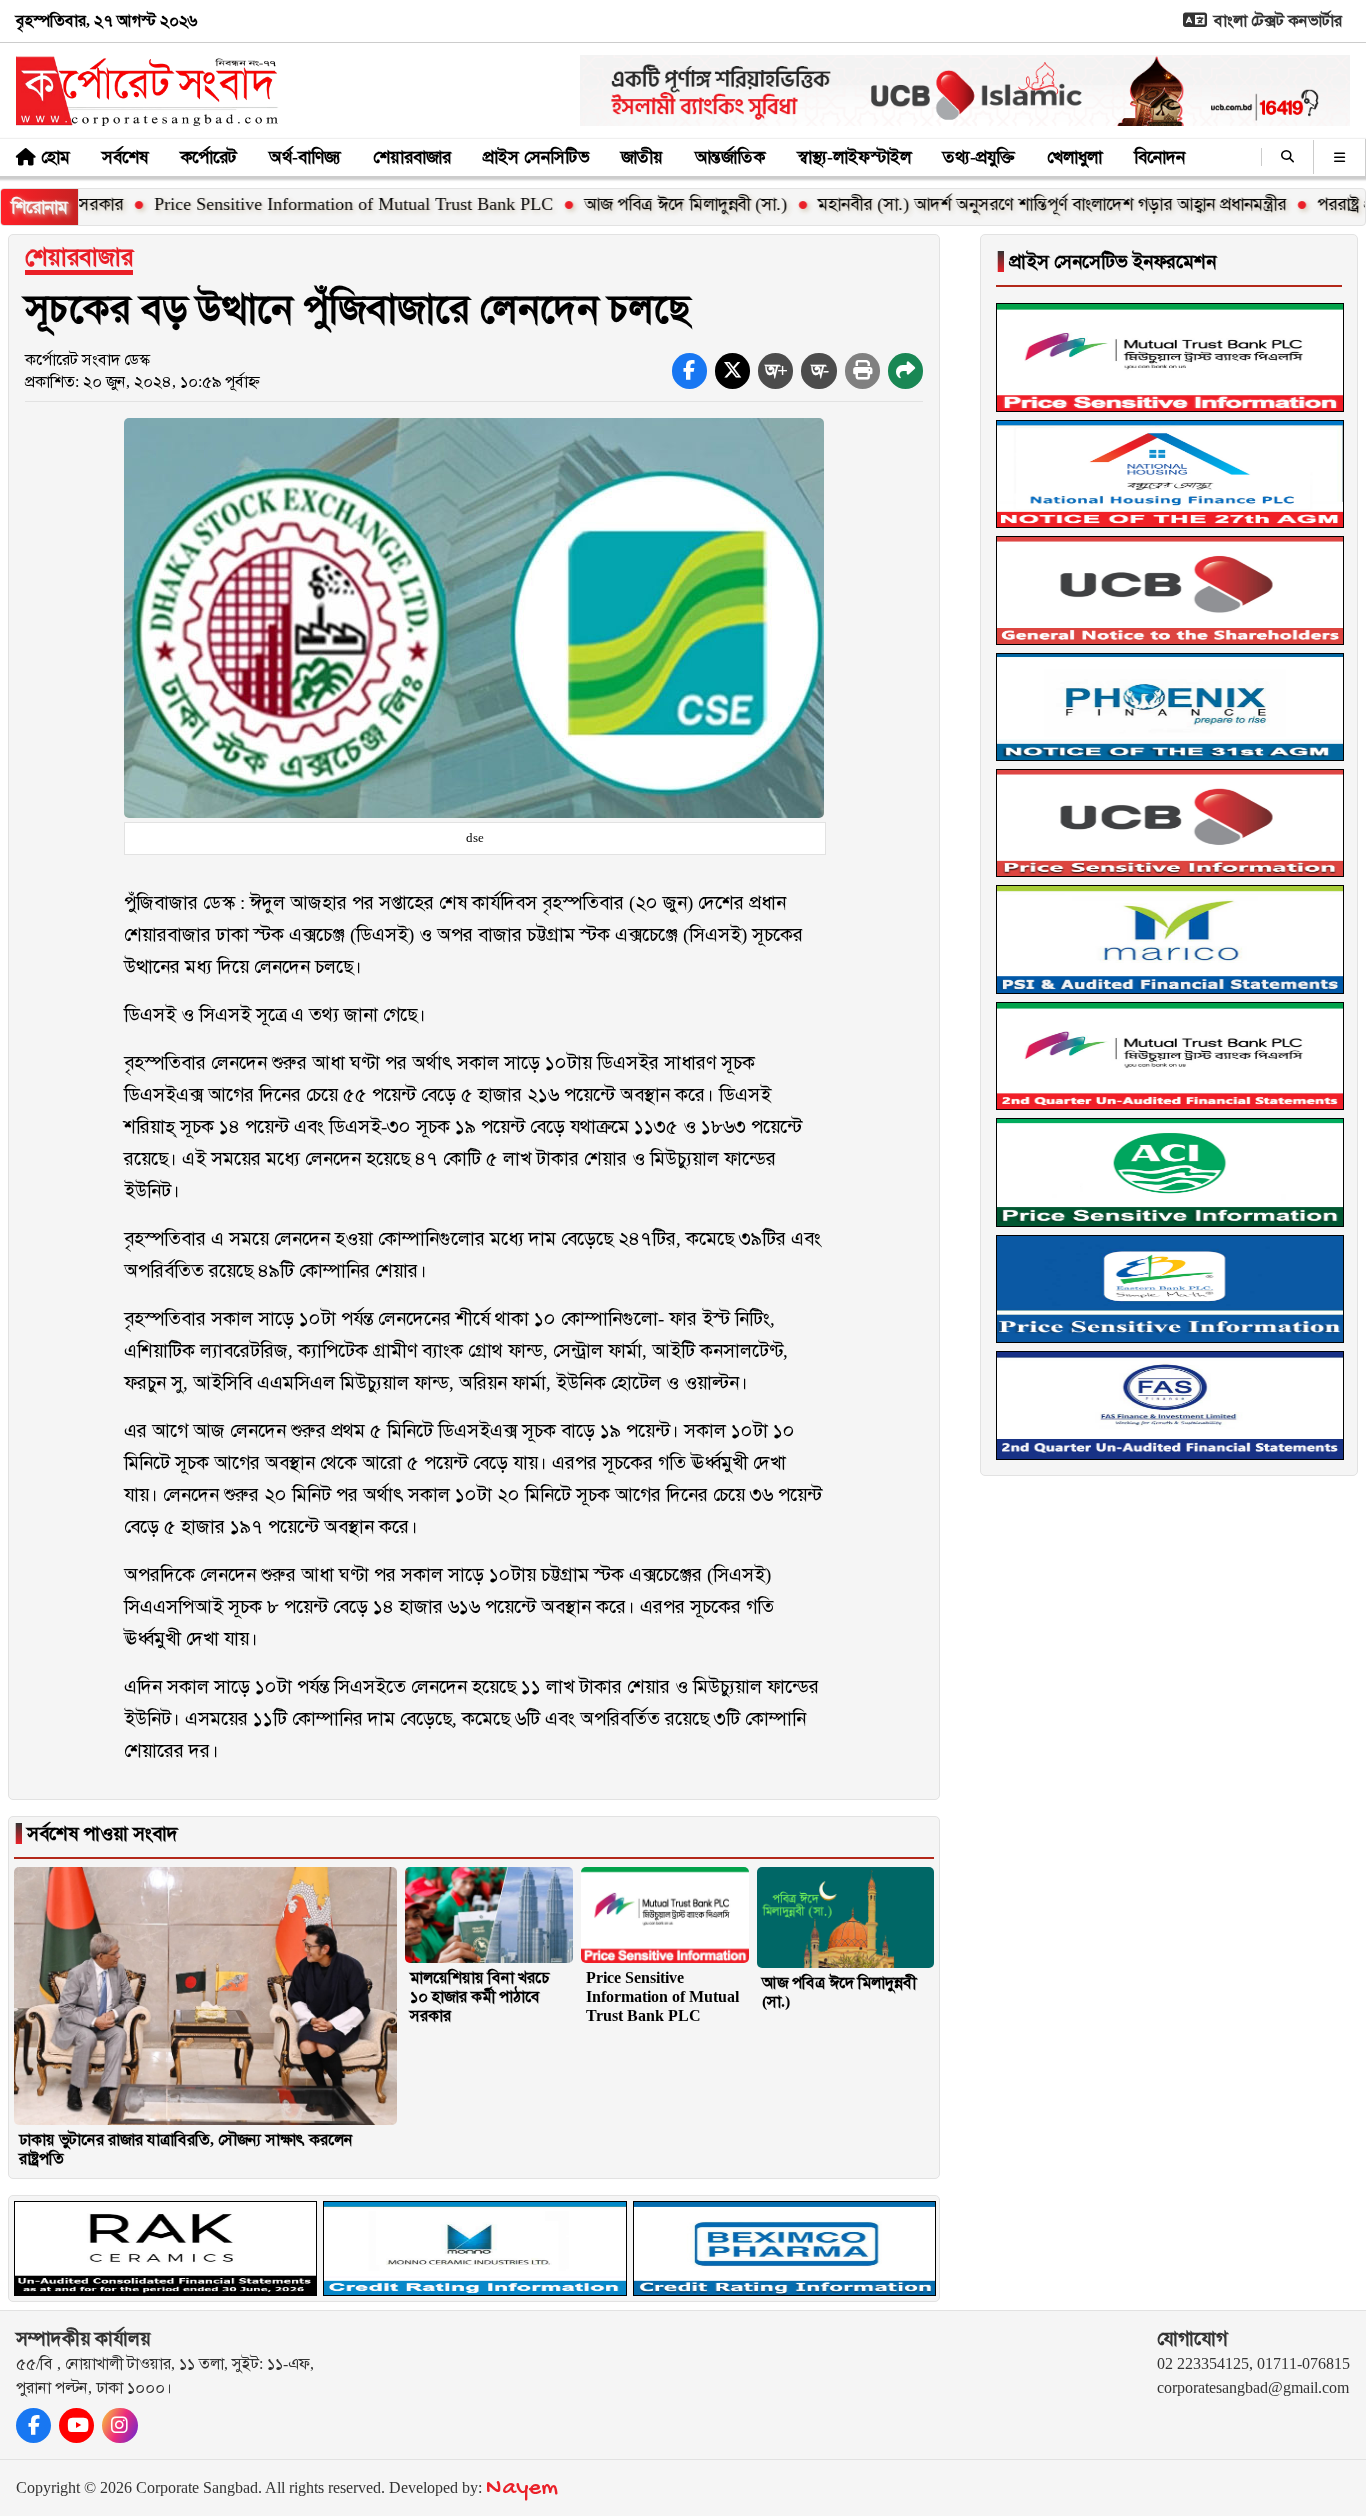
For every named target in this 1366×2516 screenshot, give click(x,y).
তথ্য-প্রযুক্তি (979, 157)
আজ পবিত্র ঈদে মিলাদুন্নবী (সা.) (615, 204)
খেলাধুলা (1074, 157)
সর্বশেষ (125, 157)
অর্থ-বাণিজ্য (305, 157)
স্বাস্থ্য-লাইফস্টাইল (854, 157)
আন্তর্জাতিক (730, 157)
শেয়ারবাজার (412, 157)
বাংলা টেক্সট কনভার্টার (1276, 20)
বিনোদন (1159, 157)
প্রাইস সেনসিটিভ (536, 157)
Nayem (522, 2488)
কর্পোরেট (208, 157)
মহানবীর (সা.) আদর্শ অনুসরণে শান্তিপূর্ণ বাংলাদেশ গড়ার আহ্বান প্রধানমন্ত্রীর (982, 204)
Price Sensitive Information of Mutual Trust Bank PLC (283, 204)
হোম (55, 157)
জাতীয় (642, 157)
